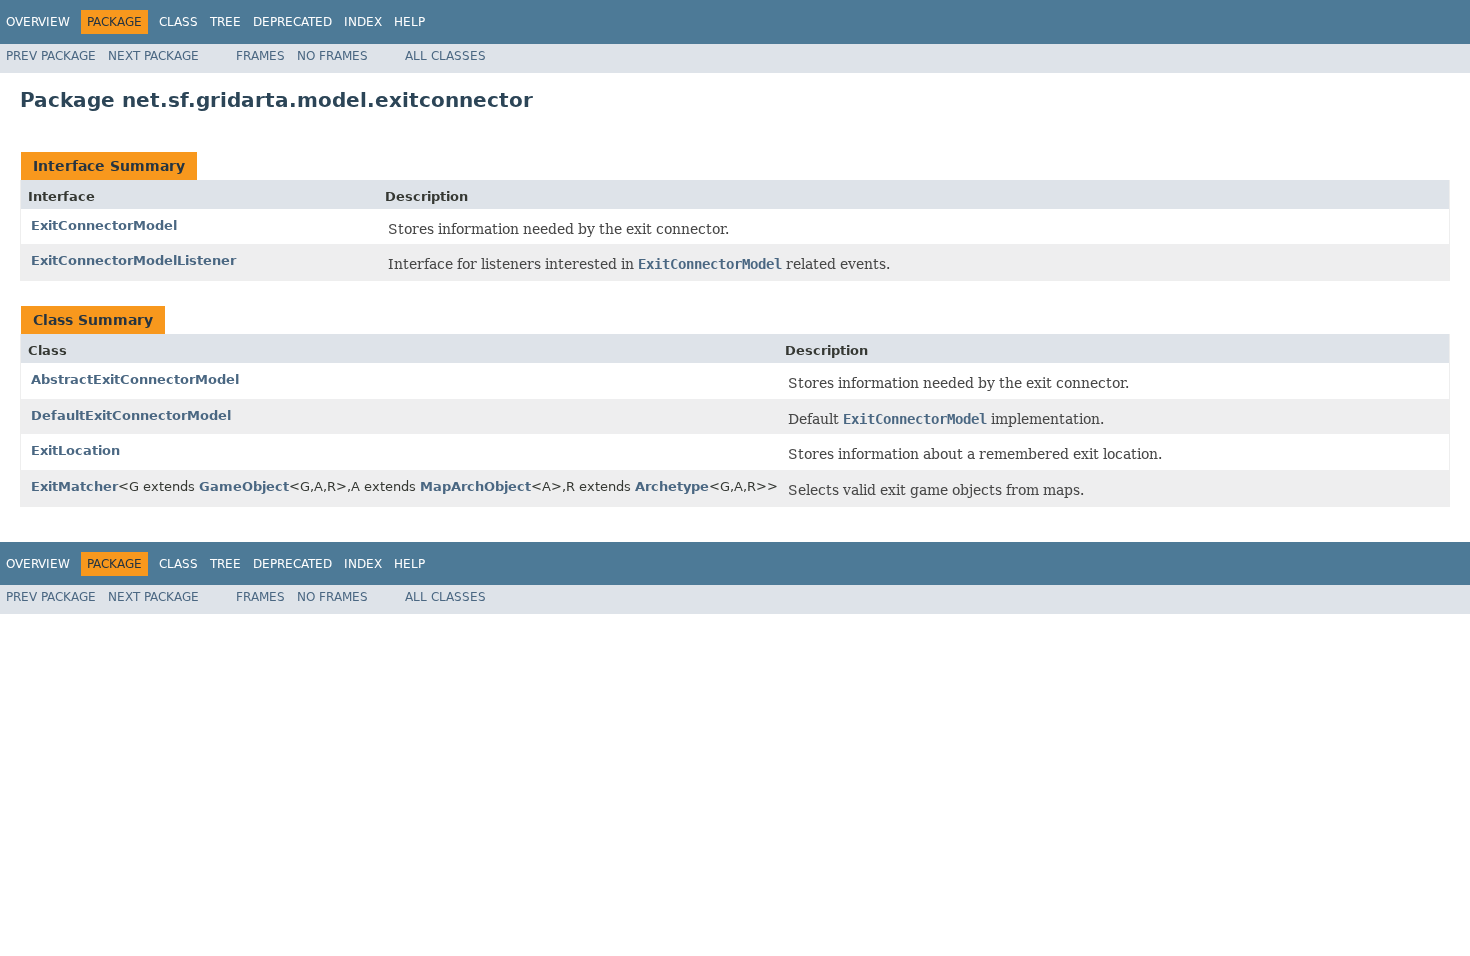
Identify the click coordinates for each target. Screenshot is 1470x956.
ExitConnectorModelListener (133, 260)
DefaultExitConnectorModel (131, 415)
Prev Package (51, 56)
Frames (260, 56)
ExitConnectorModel (104, 225)
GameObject (244, 486)
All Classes (445, 56)
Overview (38, 22)
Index (363, 22)
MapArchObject (475, 486)
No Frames (332, 56)
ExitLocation (75, 450)
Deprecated (292, 22)
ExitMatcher (74, 486)
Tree (225, 22)
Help (409, 22)
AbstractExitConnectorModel (135, 379)
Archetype (672, 486)
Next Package (153, 56)
